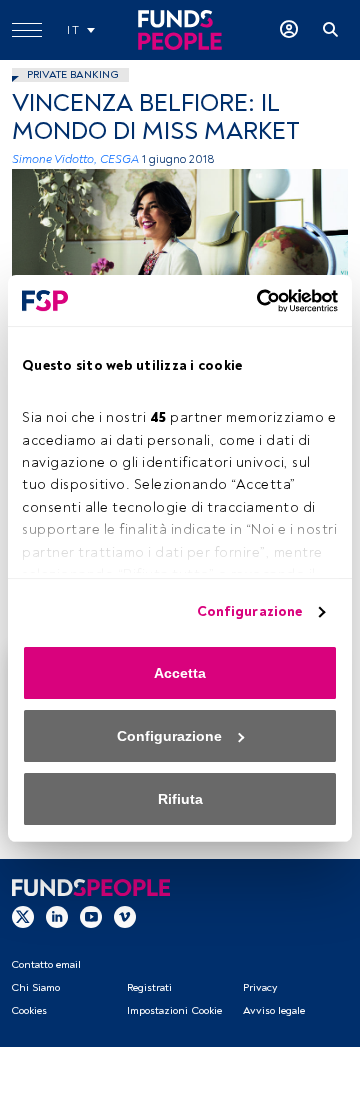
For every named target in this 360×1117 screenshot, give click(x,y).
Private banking (73, 74)
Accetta (180, 673)
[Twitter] (23, 916)
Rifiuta (180, 799)
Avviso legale (274, 1010)
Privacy (260, 987)
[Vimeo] (125, 916)
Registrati (149, 987)
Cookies (29, 1010)
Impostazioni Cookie (174, 1010)
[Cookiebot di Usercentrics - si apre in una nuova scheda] (255, 301)
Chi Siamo (35, 987)
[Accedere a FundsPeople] (289, 30)
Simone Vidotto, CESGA (75, 159)
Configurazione (249, 611)
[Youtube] (91, 916)
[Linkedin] (57, 916)
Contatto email (46, 964)
